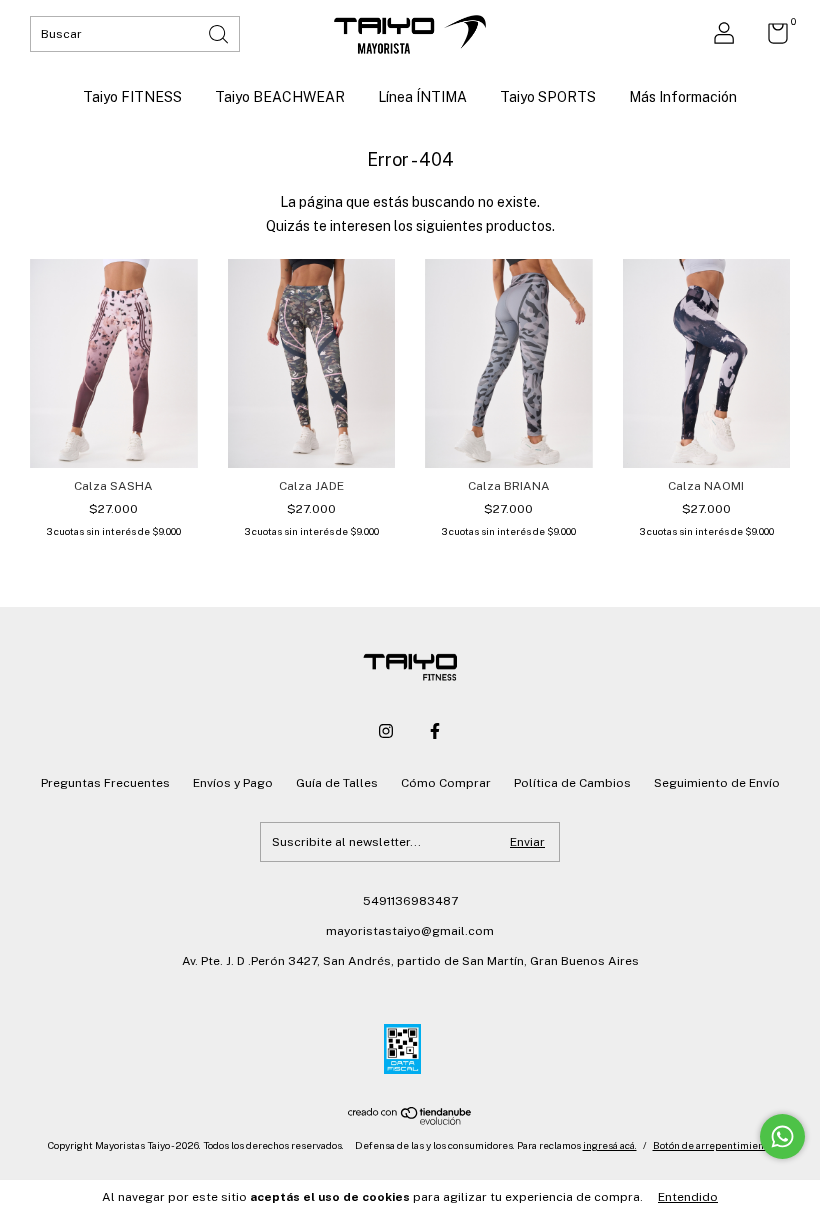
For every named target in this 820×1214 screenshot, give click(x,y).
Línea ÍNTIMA (422, 97)
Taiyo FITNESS (132, 97)
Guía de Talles (337, 783)
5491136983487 (410, 901)
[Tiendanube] (410, 1120)
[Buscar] (220, 32)
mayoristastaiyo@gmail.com (410, 931)
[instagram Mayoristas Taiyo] (386, 731)
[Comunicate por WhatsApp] (782, 1136)
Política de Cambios (572, 783)
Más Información (683, 97)
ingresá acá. (610, 1145)
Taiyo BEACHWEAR (280, 97)
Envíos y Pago (233, 783)
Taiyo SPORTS (548, 97)
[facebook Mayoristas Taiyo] (435, 731)
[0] (770, 38)
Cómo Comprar (446, 783)
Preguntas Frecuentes (105, 783)
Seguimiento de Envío (717, 783)
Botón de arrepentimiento (713, 1145)
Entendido (688, 1197)
